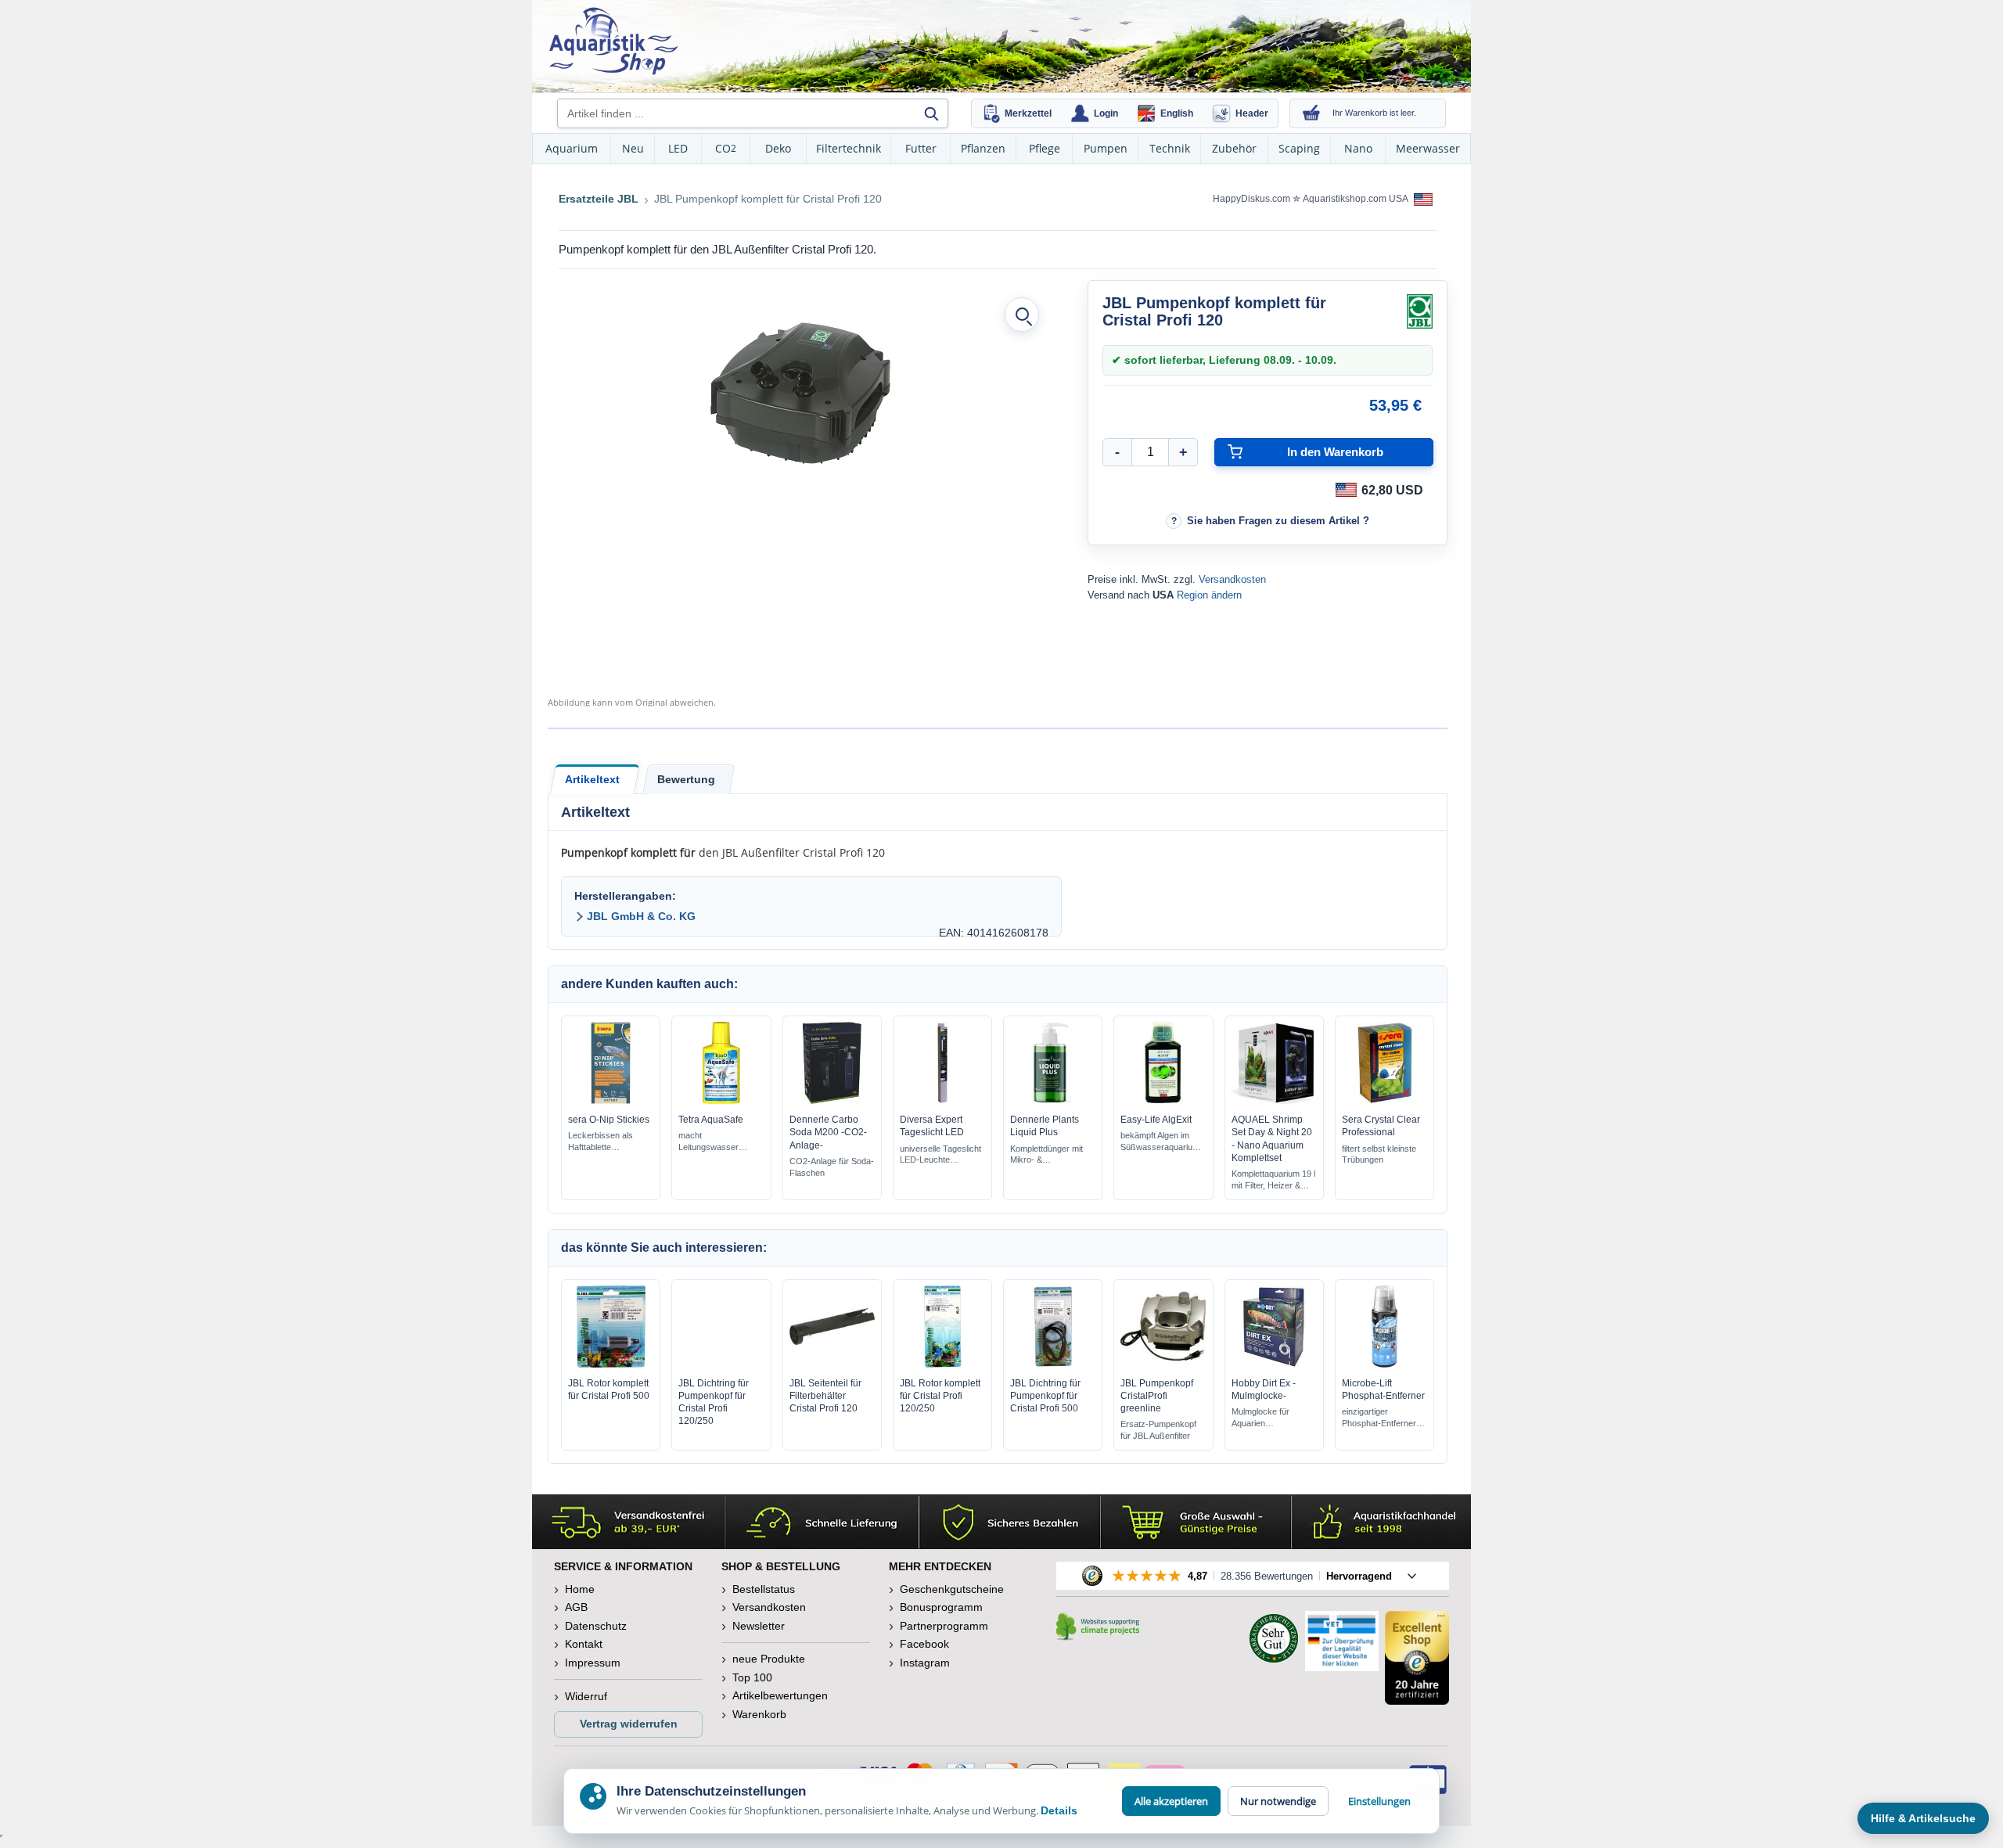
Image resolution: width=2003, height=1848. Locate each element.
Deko (778, 148)
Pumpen (1106, 148)
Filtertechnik (849, 148)
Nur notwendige (1278, 1801)
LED (678, 148)
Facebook (924, 1644)
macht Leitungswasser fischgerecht (708, 1142)
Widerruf (586, 1696)
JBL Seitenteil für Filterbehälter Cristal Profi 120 (825, 1396)
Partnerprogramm (944, 1626)
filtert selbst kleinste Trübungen (1379, 1154)
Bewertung (686, 779)
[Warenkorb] (1311, 113)
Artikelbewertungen (780, 1695)
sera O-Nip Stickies (609, 1120)
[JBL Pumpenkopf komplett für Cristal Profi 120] (800, 393)
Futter (921, 148)
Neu (633, 148)
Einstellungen (1379, 1801)
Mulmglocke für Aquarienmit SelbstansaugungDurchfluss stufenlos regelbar (1271, 1418)
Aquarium (572, 148)
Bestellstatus (764, 1589)
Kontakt (584, 1644)
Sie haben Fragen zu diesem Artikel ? (1278, 521)
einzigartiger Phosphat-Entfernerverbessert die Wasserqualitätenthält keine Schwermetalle (1379, 1418)
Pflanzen (983, 148)
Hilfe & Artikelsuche (1923, 1818)
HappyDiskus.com (1251, 199)
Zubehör (1234, 148)
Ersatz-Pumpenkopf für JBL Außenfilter (1158, 1430)
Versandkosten (1232, 579)
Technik (1170, 148)
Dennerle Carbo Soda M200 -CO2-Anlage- (828, 1132)
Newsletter (759, 1626)
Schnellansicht (611, 1100)
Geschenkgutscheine (952, 1589)
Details (1059, 1810)
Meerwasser (1428, 148)
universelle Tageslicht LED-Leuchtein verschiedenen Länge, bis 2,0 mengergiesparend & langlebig (940, 1155)
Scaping (1299, 148)
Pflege (1045, 148)
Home (580, 1589)
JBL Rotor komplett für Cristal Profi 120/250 (940, 1396)
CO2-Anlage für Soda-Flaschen (832, 1167)
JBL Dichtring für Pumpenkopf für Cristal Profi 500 (1045, 1396)
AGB (576, 1607)
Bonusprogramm (941, 1607)
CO (726, 148)
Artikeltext (592, 779)
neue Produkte (769, 1659)
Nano (1358, 148)
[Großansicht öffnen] (1022, 315)
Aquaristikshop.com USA (1356, 199)
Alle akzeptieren (1171, 1801)
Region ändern (1209, 595)
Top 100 (752, 1677)
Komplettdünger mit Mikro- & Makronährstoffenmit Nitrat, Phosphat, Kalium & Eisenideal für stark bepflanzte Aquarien (1048, 1155)
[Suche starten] (931, 113)
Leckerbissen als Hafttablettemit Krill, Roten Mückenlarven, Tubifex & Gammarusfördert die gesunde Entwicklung (609, 1142)
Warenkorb (759, 1714)
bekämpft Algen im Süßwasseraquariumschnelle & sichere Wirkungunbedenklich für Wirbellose (1160, 1142)
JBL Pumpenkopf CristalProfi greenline (1157, 1396)
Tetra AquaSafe (711, 1120)
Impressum (593, 1663)
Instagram (925, 1663)
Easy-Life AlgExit (1156, 1120)
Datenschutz (596, 1626)
